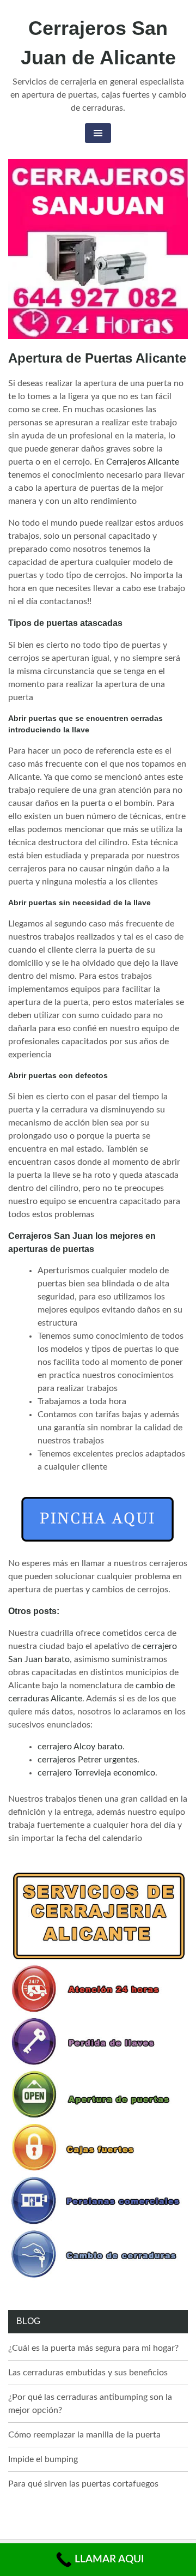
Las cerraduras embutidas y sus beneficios (88, 2373)
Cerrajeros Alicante (143, 462)
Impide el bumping (43, 2459)
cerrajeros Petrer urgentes (87, 1760)
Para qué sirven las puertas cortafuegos (83, 2484)
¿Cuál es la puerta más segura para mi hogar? (93, 2348)
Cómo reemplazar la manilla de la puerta (84, 2435)
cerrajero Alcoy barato (80, 1747)
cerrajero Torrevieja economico (96, 1773)
